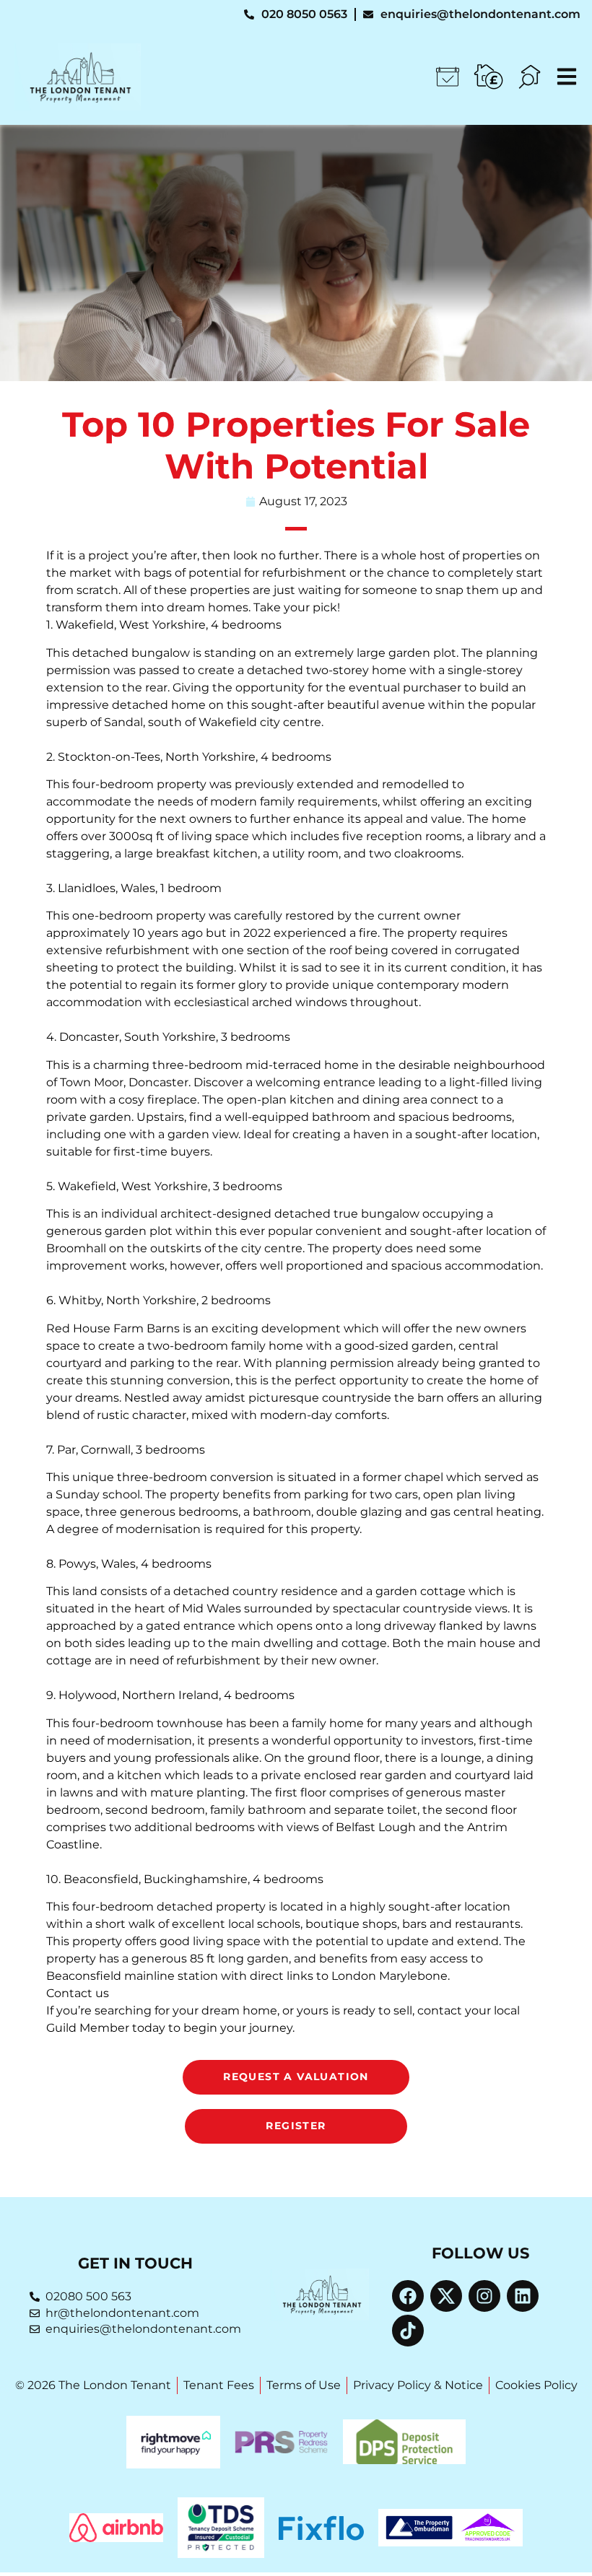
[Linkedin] (523, 2296)
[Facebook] (408, 2296)
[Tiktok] (408, 2331)
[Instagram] (484, 2296)
